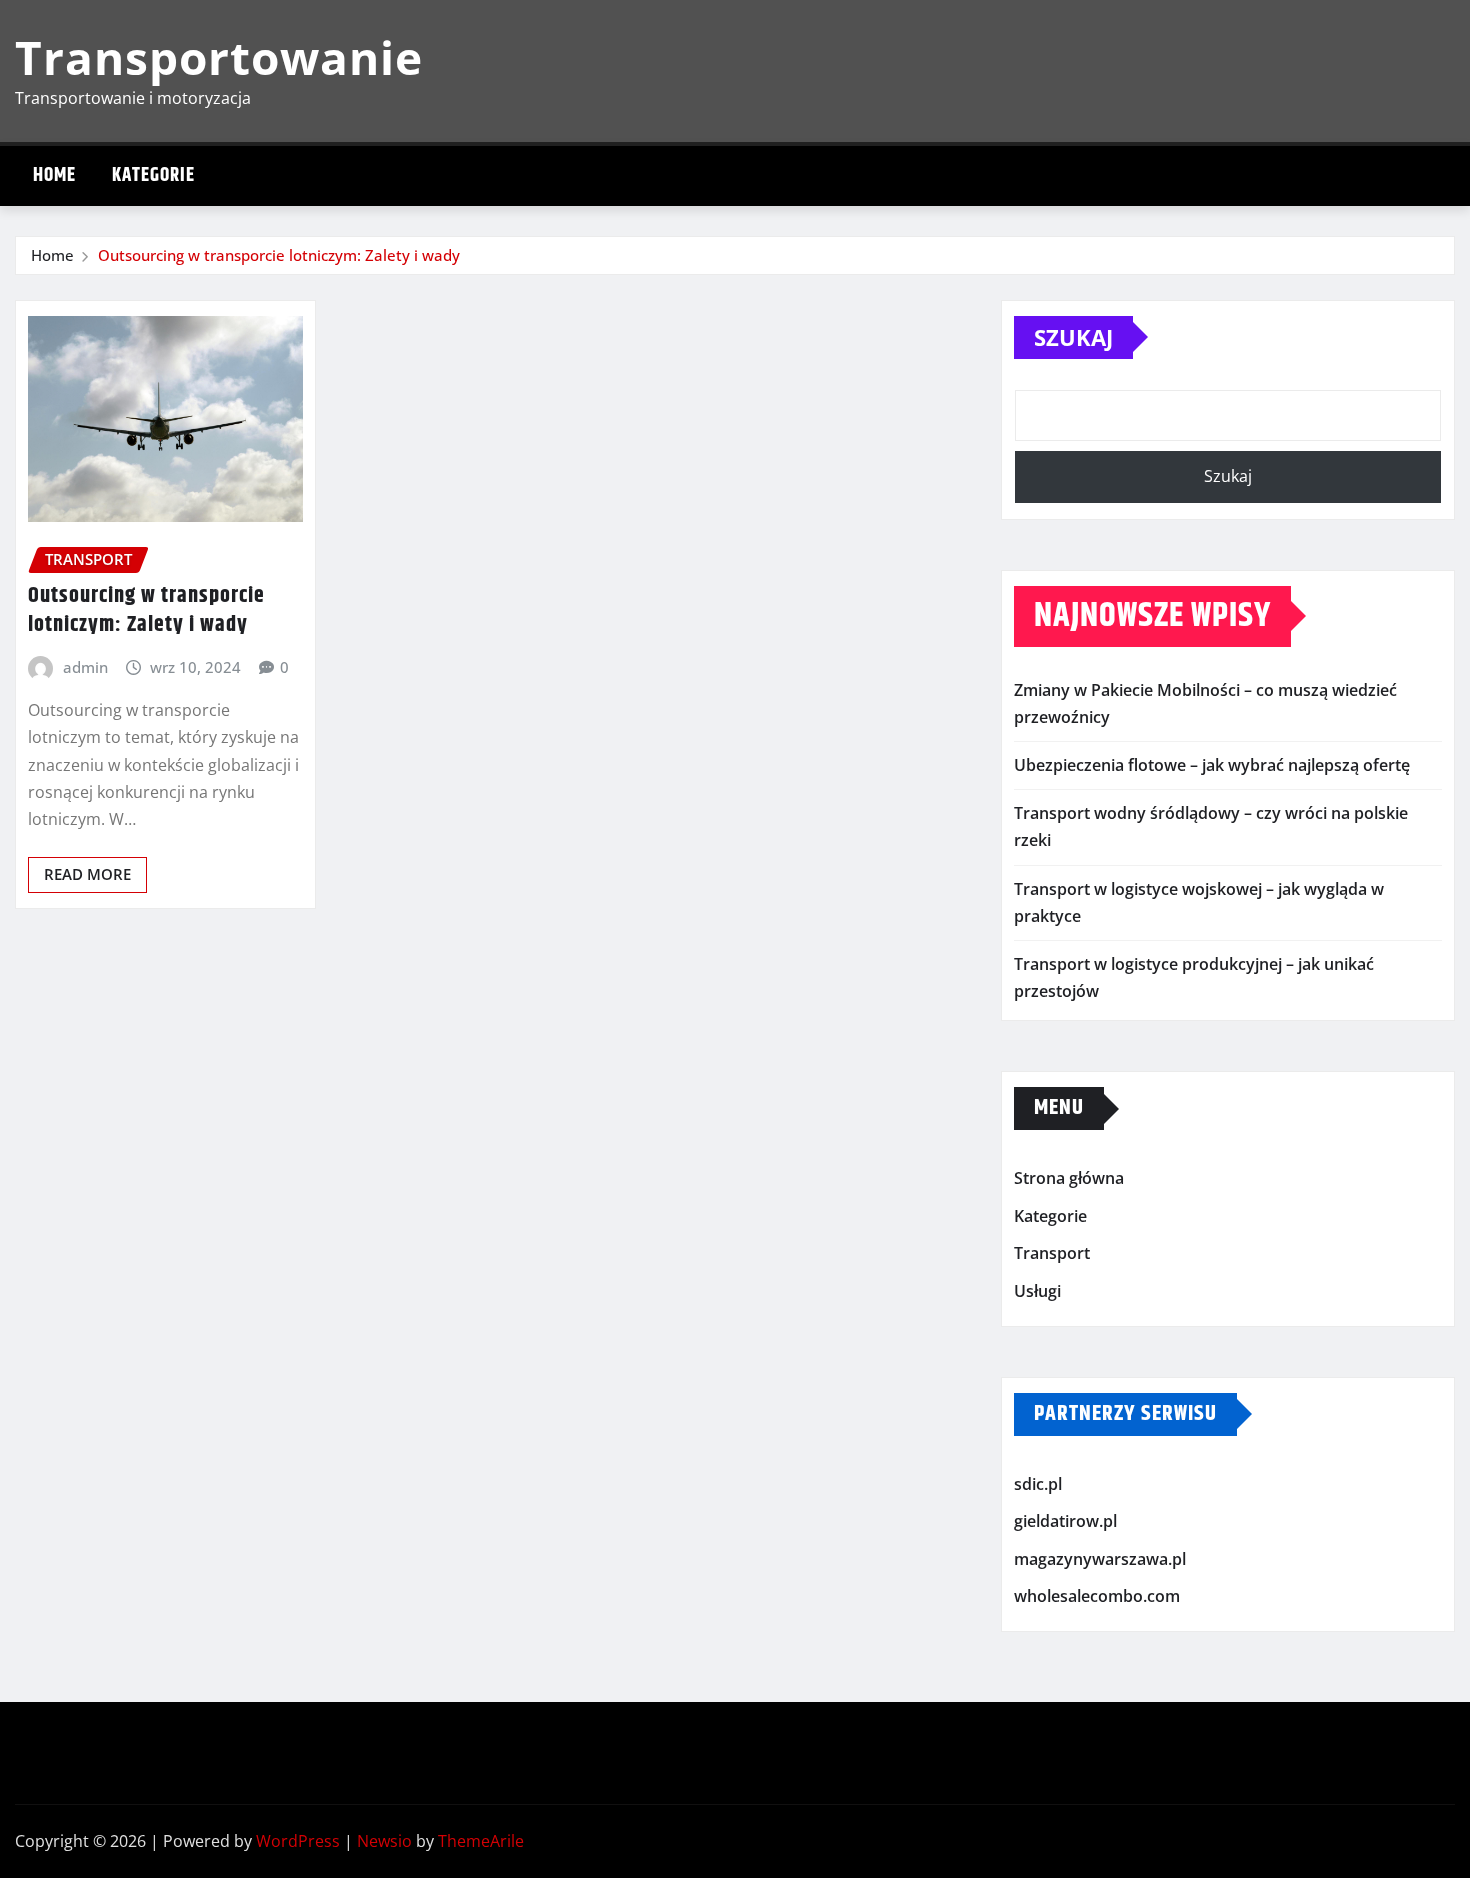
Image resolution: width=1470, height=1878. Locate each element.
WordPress (298, 1841)
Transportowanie (219, 57)
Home (54, 175)
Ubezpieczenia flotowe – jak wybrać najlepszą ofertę (1212, 765)
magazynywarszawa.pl (1100, 1559)
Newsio (384, 1841)
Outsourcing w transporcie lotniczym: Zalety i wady (279, 255)
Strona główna (1069, 1179)
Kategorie (153, 175)
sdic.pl (1038, 1484)
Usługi (1037, 1291)
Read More (87, 874)
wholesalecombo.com (1097, 1596)
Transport (1052, 1254)
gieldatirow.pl (1065, 1521)
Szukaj (1073, 337)
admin (85, 667)
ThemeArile (481, 1841)
